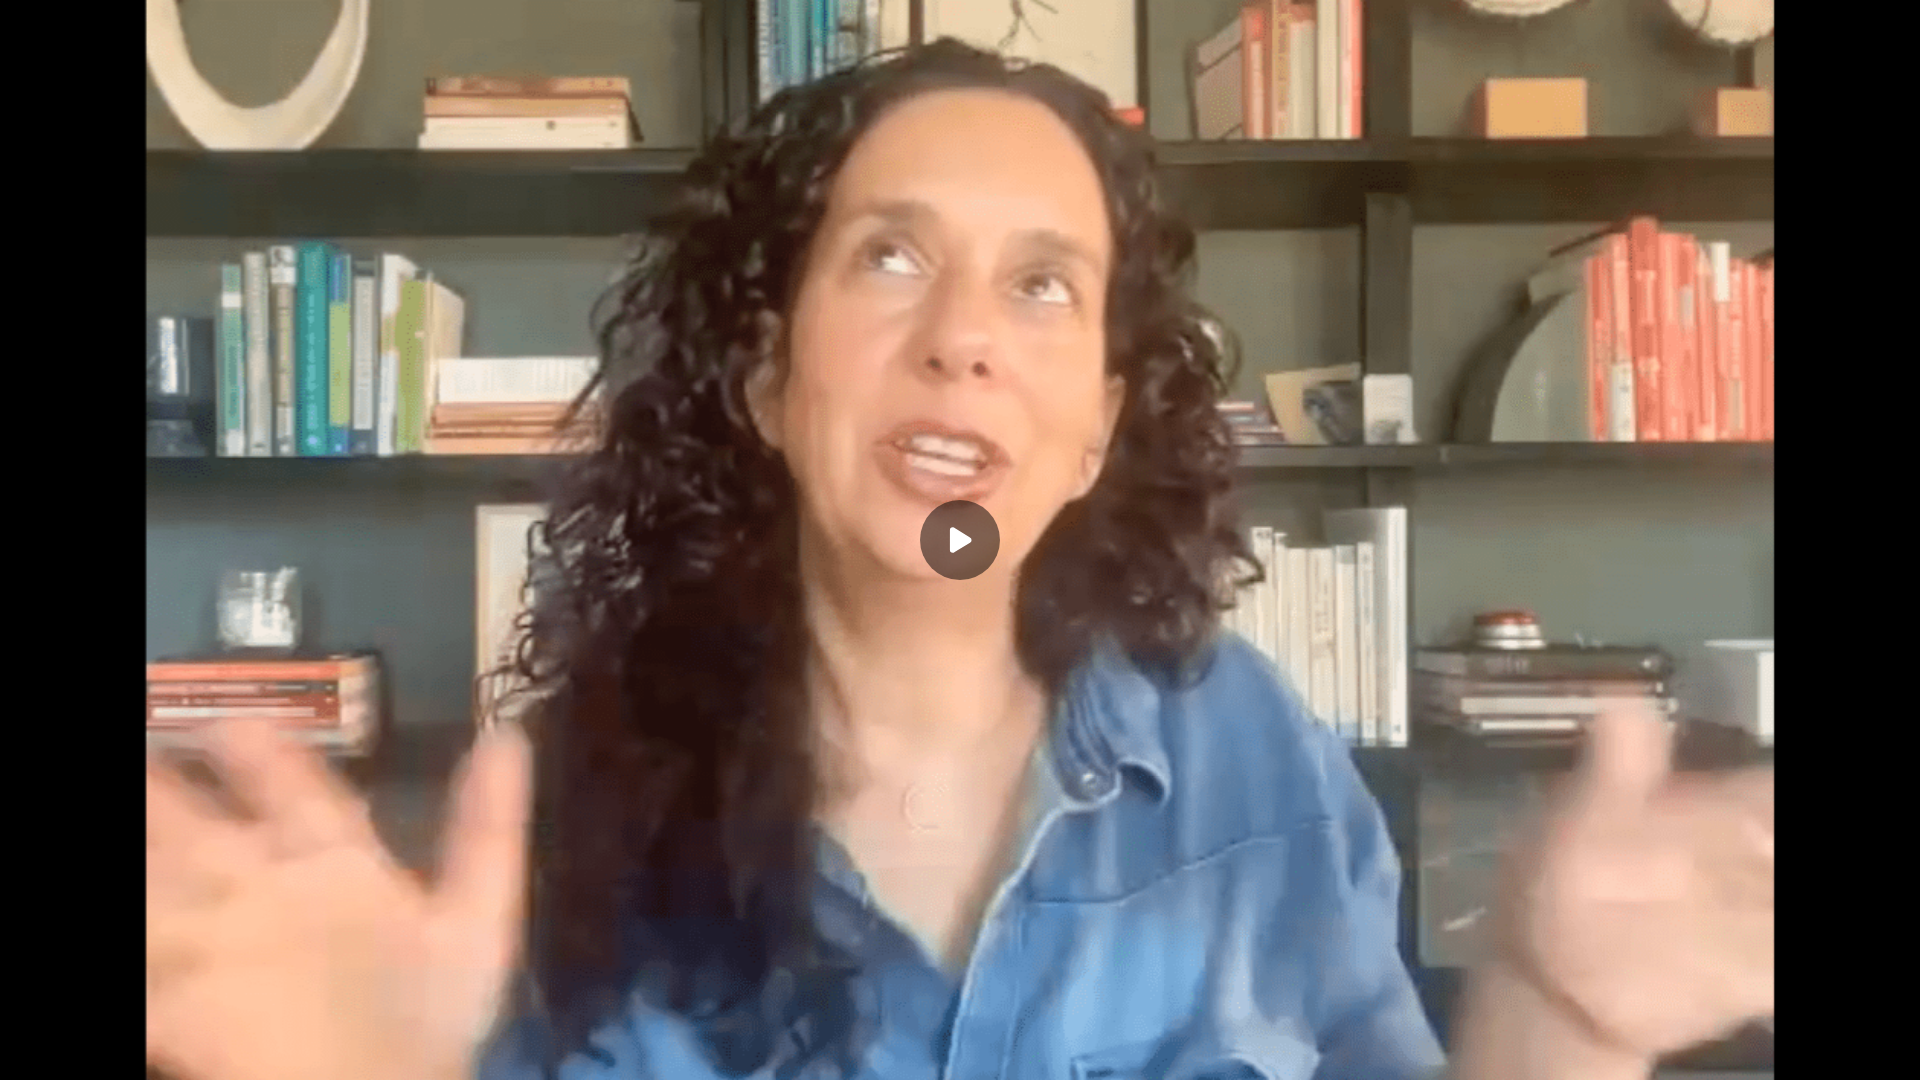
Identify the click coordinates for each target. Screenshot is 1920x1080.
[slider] (960, 1022)
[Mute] (188, 1052)
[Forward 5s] (148, 1052)
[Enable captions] (1812, 1052)
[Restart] (28, 1052)
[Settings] (1852, 1052)
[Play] (108, 1052)
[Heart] (960, 1052)
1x (1892, 1045)
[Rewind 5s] (68, 1052)
